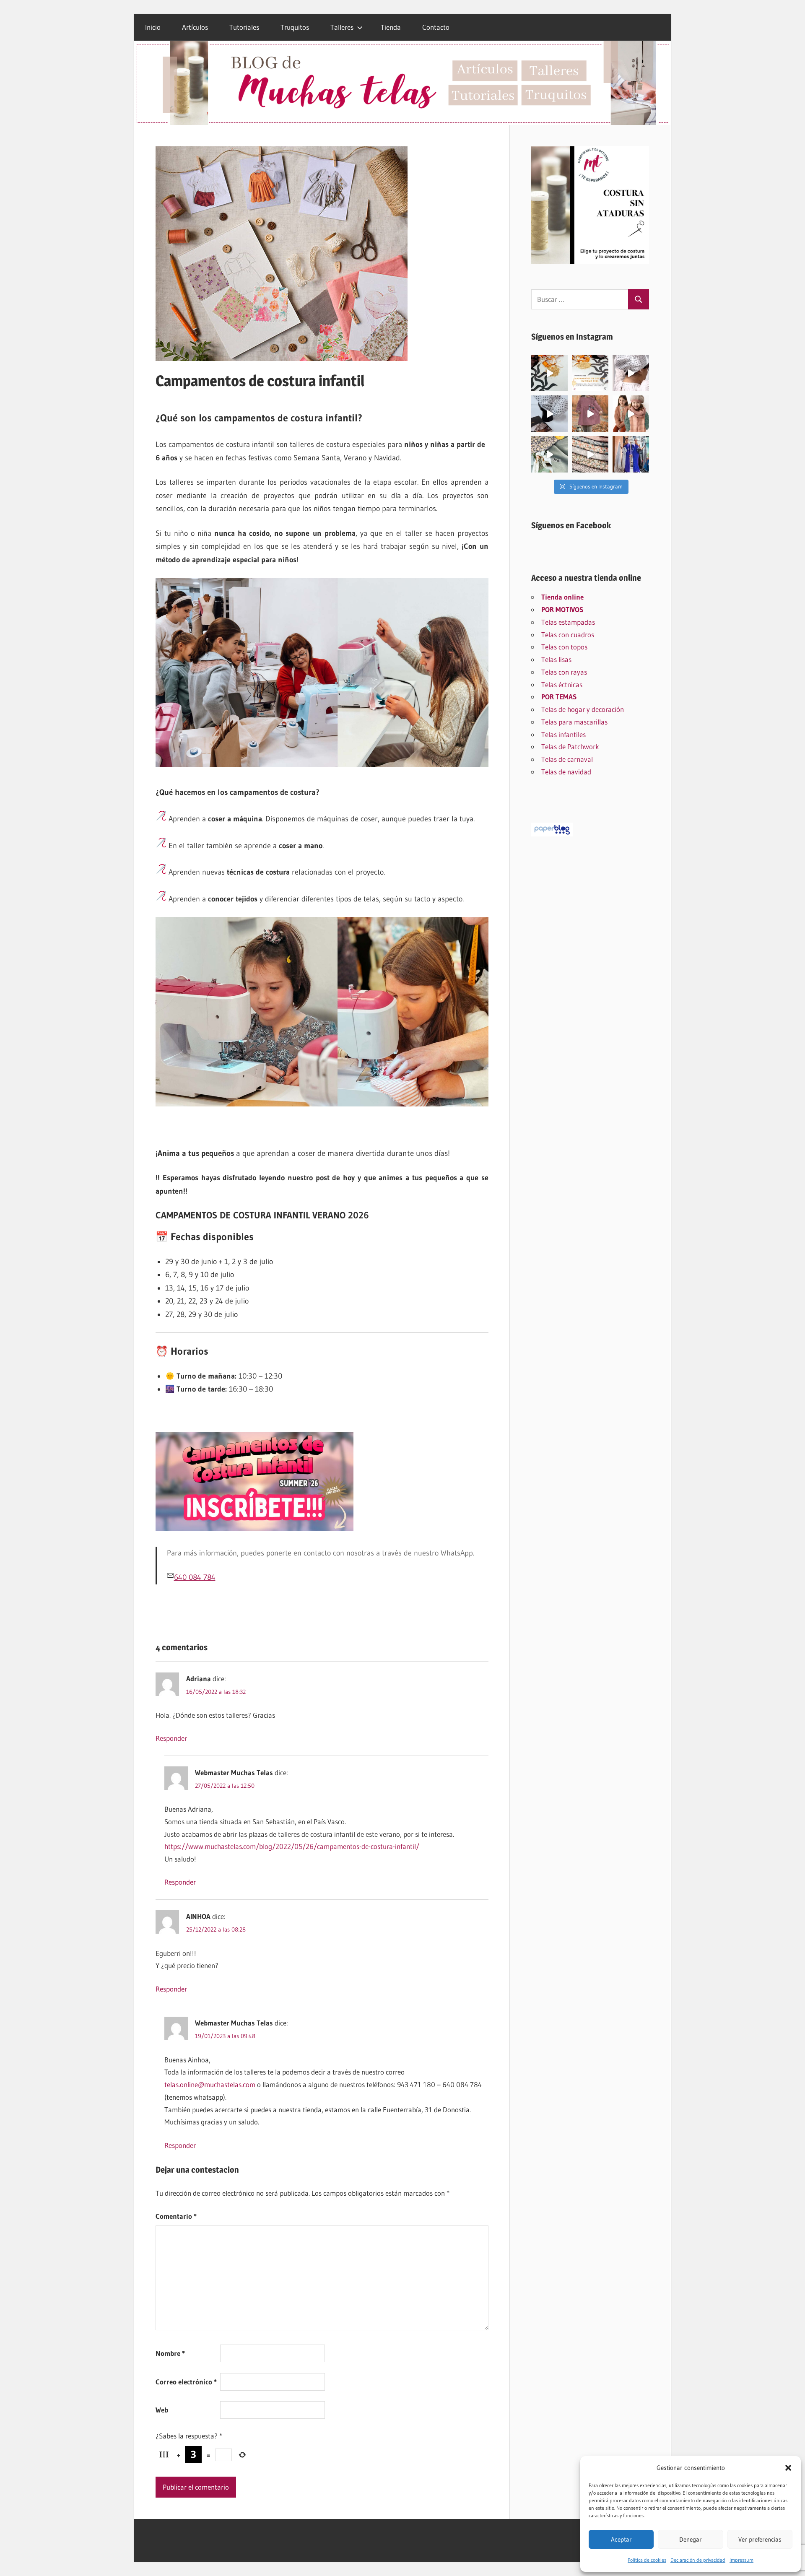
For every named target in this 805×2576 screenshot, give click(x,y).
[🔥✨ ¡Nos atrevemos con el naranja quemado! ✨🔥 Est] (631, 414)
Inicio (153, 27)
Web (162, 2410)
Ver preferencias (760, 2539)
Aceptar (621, 2539)
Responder (171, 1738)
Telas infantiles (563, 734)
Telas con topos (564, 647)
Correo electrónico (186, 2382)
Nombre (170, 2353)
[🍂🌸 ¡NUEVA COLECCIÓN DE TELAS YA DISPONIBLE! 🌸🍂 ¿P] (590, 454)
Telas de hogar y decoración (583, 709)
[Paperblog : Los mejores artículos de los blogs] (552, 834)
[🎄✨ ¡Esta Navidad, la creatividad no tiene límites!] (549, 373)
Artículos (195, 27)
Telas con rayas (564, 672)
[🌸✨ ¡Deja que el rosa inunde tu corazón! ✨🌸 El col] (590, 414)
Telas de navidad (566, 772)
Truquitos (295, 27)
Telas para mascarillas (574, 722)
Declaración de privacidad (698, 2560)
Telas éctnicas (562, 684)
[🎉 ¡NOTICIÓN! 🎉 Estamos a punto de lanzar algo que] (549, 414)
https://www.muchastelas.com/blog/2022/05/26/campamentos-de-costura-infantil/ (292, 1846)
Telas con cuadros (568, 635)
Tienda (391, 27)
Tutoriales (244, 27)
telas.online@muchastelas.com (210, 2084)
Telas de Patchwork (570, 747)
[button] (788, 2468)
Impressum (741, 2560)
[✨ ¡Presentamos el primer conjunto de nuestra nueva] (549, 454)
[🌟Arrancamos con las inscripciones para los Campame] (590, 373)
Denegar (691, 2539)
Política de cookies (647, 2560)
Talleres (342, 27)
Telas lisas (556, 659)
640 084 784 (195, 1577)
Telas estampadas (568, 622)
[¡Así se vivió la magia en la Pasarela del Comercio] (631, 454)
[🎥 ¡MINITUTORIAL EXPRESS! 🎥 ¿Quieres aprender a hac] (631, 373)
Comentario (176, 2216)
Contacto (436, 27)
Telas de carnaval (567, 759)
